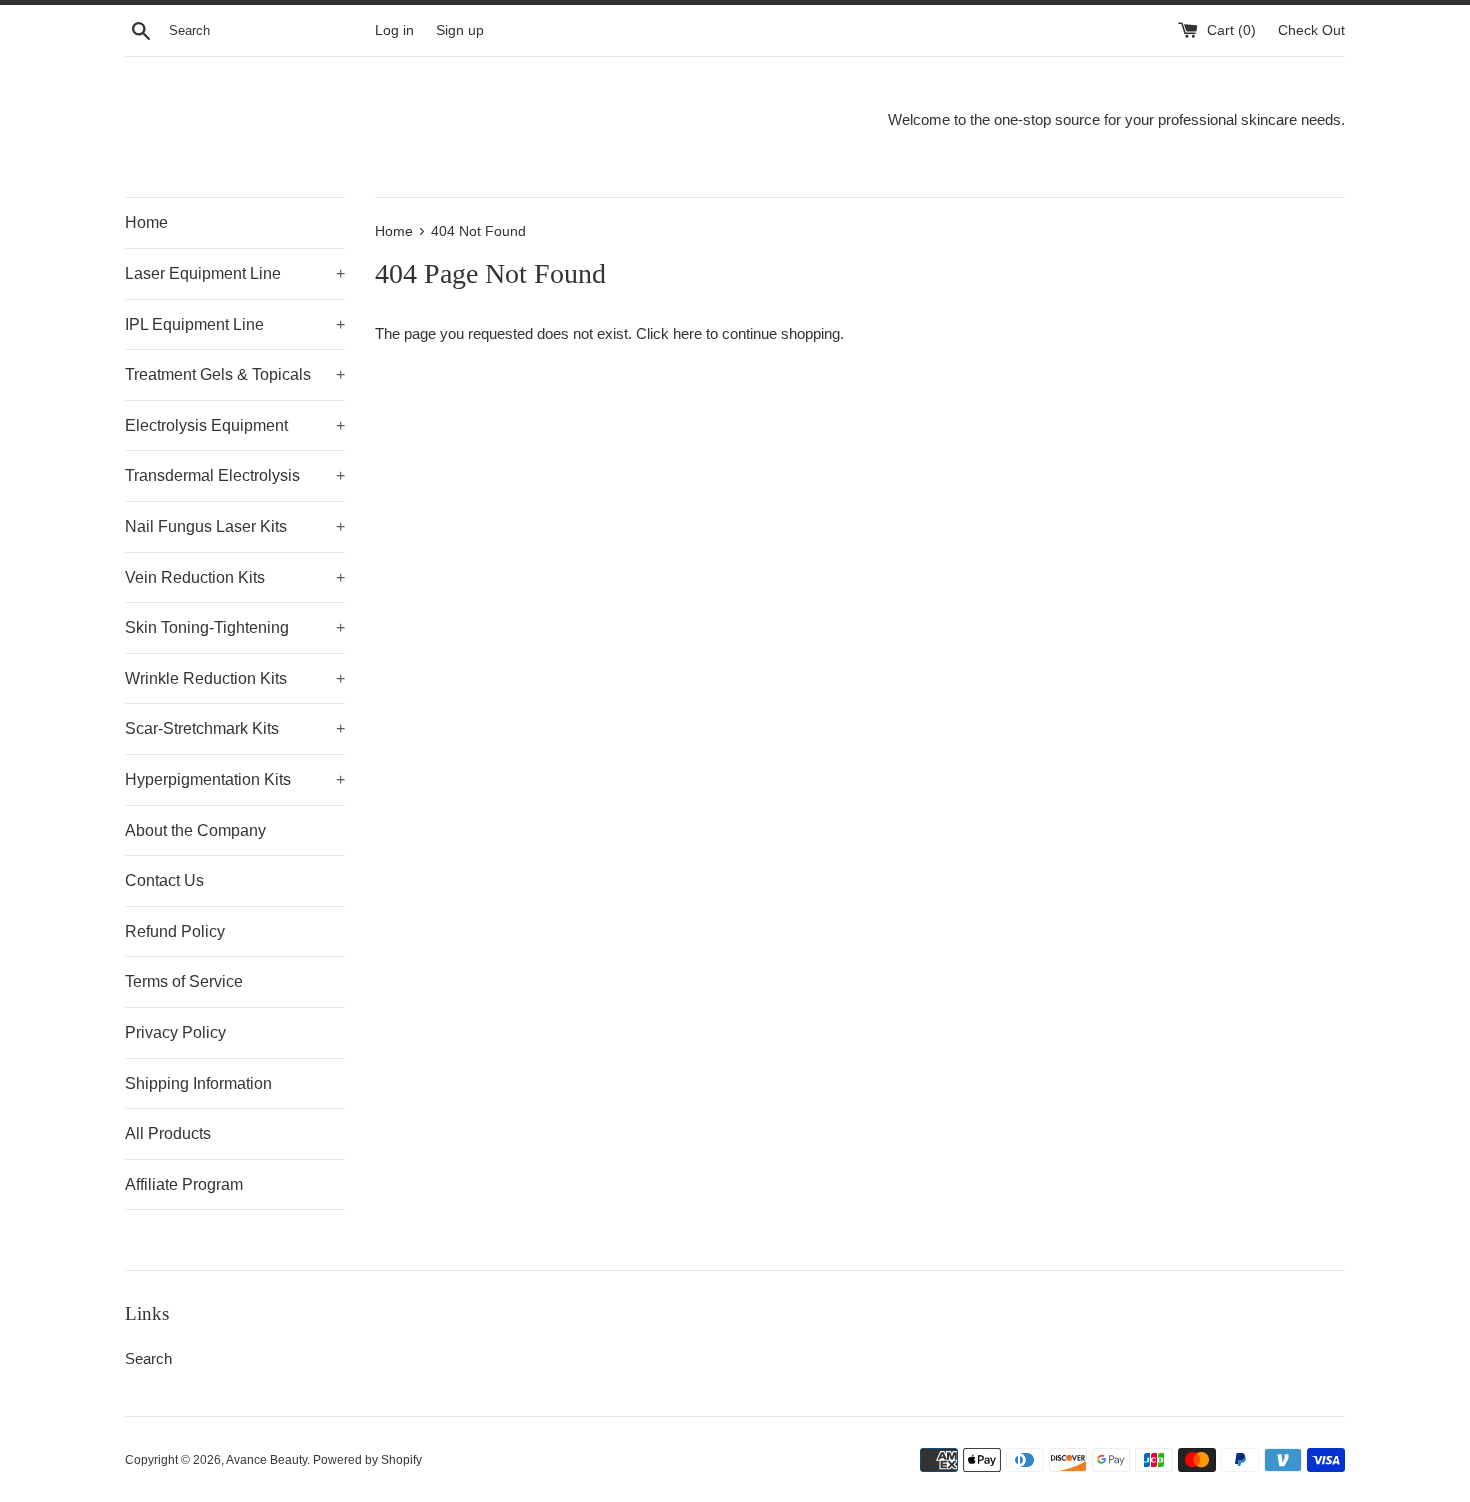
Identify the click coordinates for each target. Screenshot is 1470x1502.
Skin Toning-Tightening (235, 627)
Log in (394, 30)
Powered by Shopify (367, 1460)
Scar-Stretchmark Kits (235, 728)
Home (146, 222)
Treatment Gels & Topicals (235, 374)
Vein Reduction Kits (235, 577)
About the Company (195, 830)
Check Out (1311, 30)
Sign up (460, 30)
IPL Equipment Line (235, 324)
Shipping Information (198, 1083)
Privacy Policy (175, 1032)
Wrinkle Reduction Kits (235, 678)
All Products (168, 1133)
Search (148, 1358)
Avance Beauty (266, 1460)
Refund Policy (175, 931)
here (687, 333)
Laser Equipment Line (235, 273)
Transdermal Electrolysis (235, 475)
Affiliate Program (184, 1184)
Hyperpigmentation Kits (235, 779)
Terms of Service (184, 981)
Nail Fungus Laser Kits (235, 526)
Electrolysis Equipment (235, 425)
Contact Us (164, 880)
